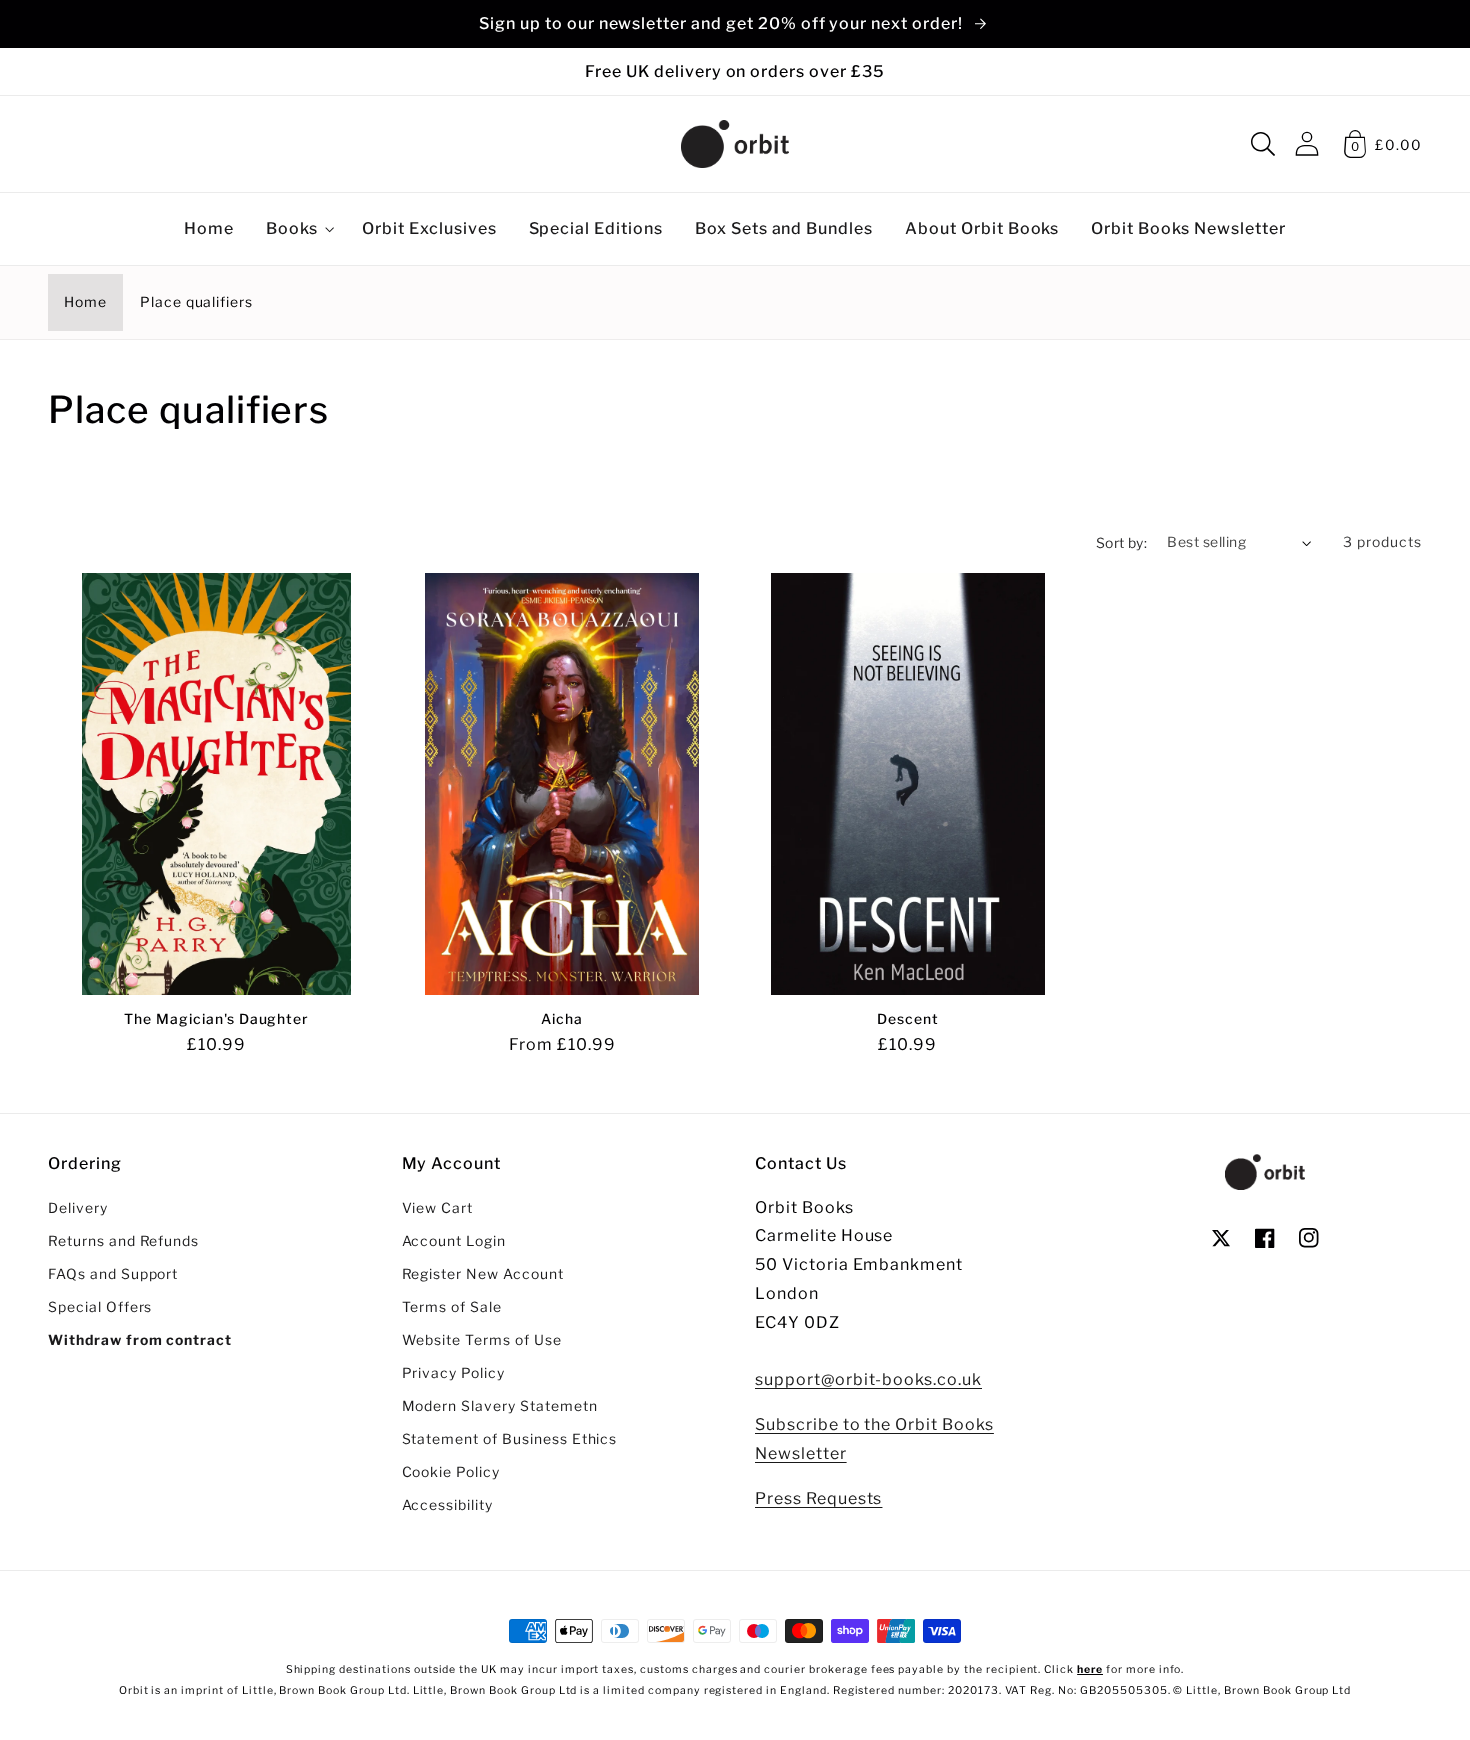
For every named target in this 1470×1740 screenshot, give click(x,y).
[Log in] (1307, 143)
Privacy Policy (453, 1373)
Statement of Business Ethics (510, 1439)
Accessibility (447, 1505)
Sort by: (1122, 543)
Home (85, 302)
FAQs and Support (113, 1274)
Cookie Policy (451, 1472)
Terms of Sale (452, 1307)
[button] (1263, 144)
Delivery (78, 1208)
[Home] (735, 144)
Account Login (454, 1241)
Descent (908, 1019)
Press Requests (818, 1498)
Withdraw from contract (140, 1340)
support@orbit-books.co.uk (868, 1379)
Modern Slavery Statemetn (500, 1406)
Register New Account (483, 1274)
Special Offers (100, 1307)
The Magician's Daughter (216, 1019)
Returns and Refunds (123, 1241)
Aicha (562, 1019)
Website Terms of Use (482, 1340)
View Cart (438, 1208)
